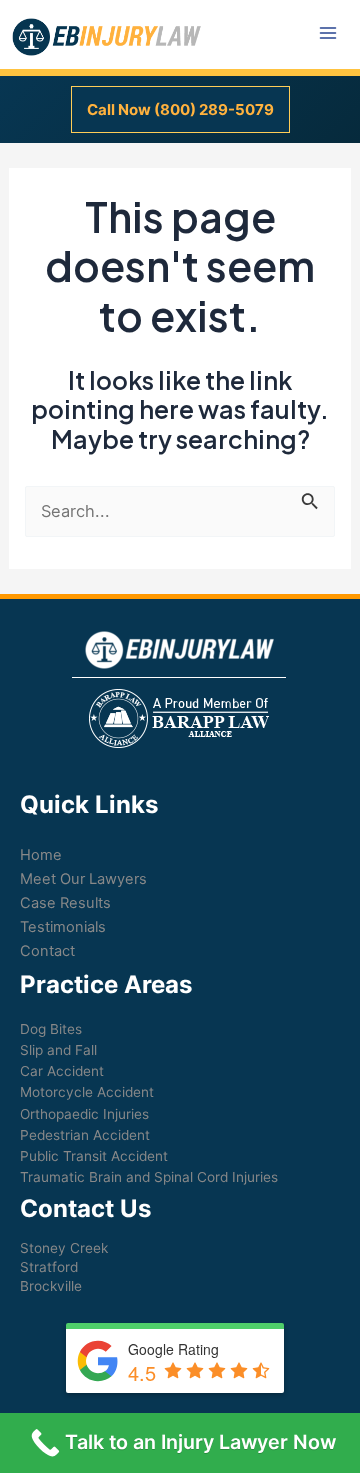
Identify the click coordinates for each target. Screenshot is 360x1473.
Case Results (65, 903)
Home (41, 855)
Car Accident (62, 1071)
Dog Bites (51, 1029)
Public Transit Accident (94, 1156)
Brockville (51, 1286)
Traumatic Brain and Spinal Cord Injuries (149, 1177)
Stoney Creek (64, 1248)
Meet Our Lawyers (83, 879)
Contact (47, 951)
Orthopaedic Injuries (84, 1114)
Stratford (49, 1267)
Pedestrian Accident (85, 1135)
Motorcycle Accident (87, 1092)
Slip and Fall (58, 1050)
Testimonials (63, 927)
